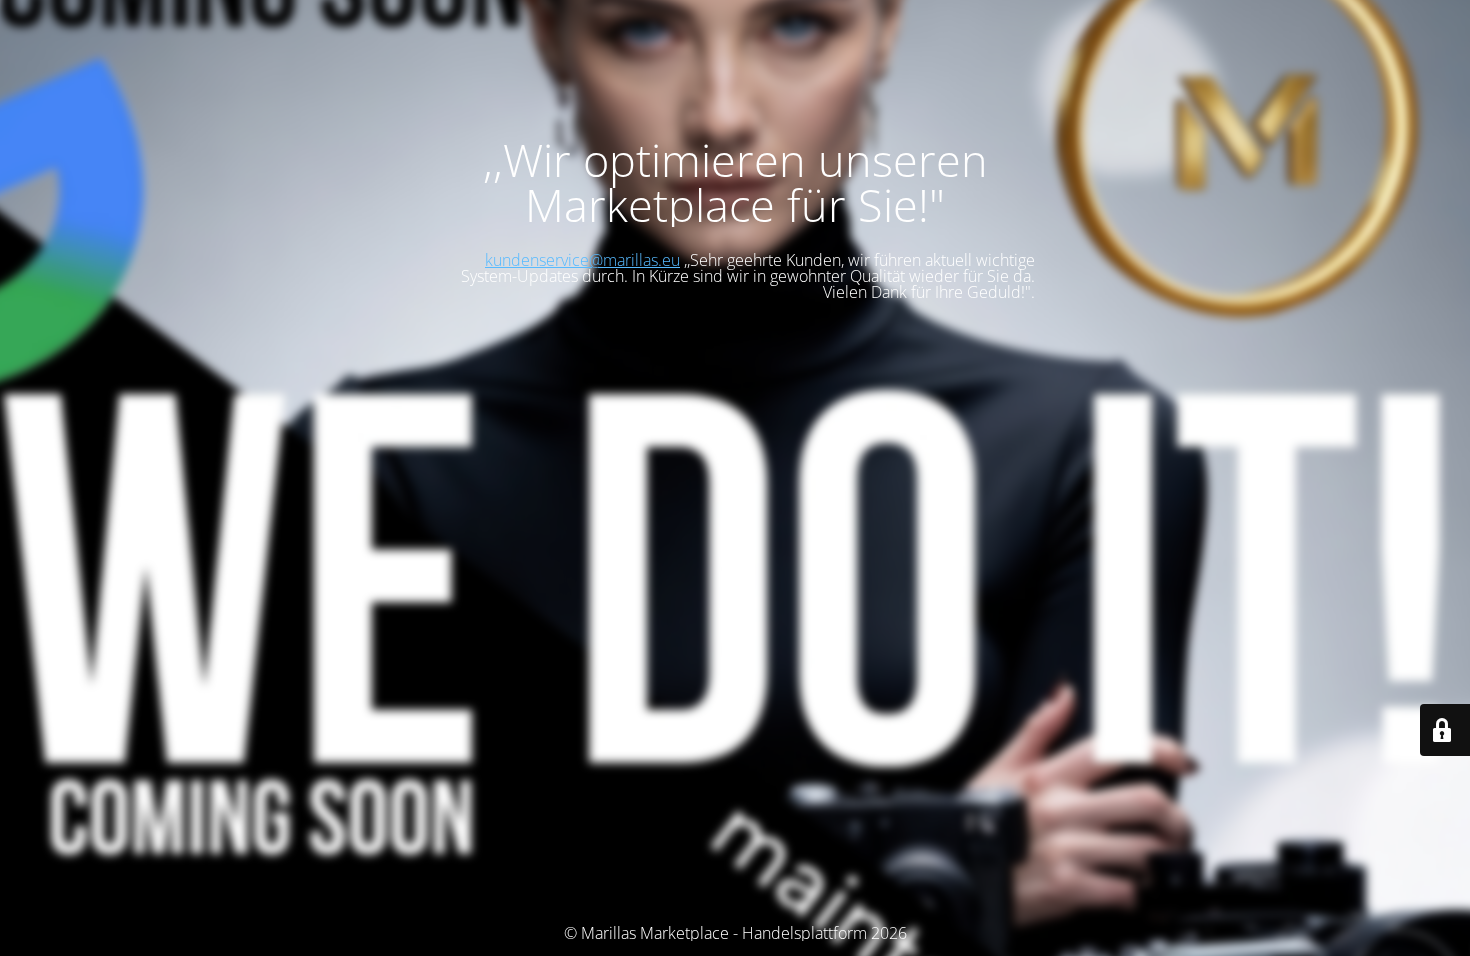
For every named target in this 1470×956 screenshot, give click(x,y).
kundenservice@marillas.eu (582, 260)
